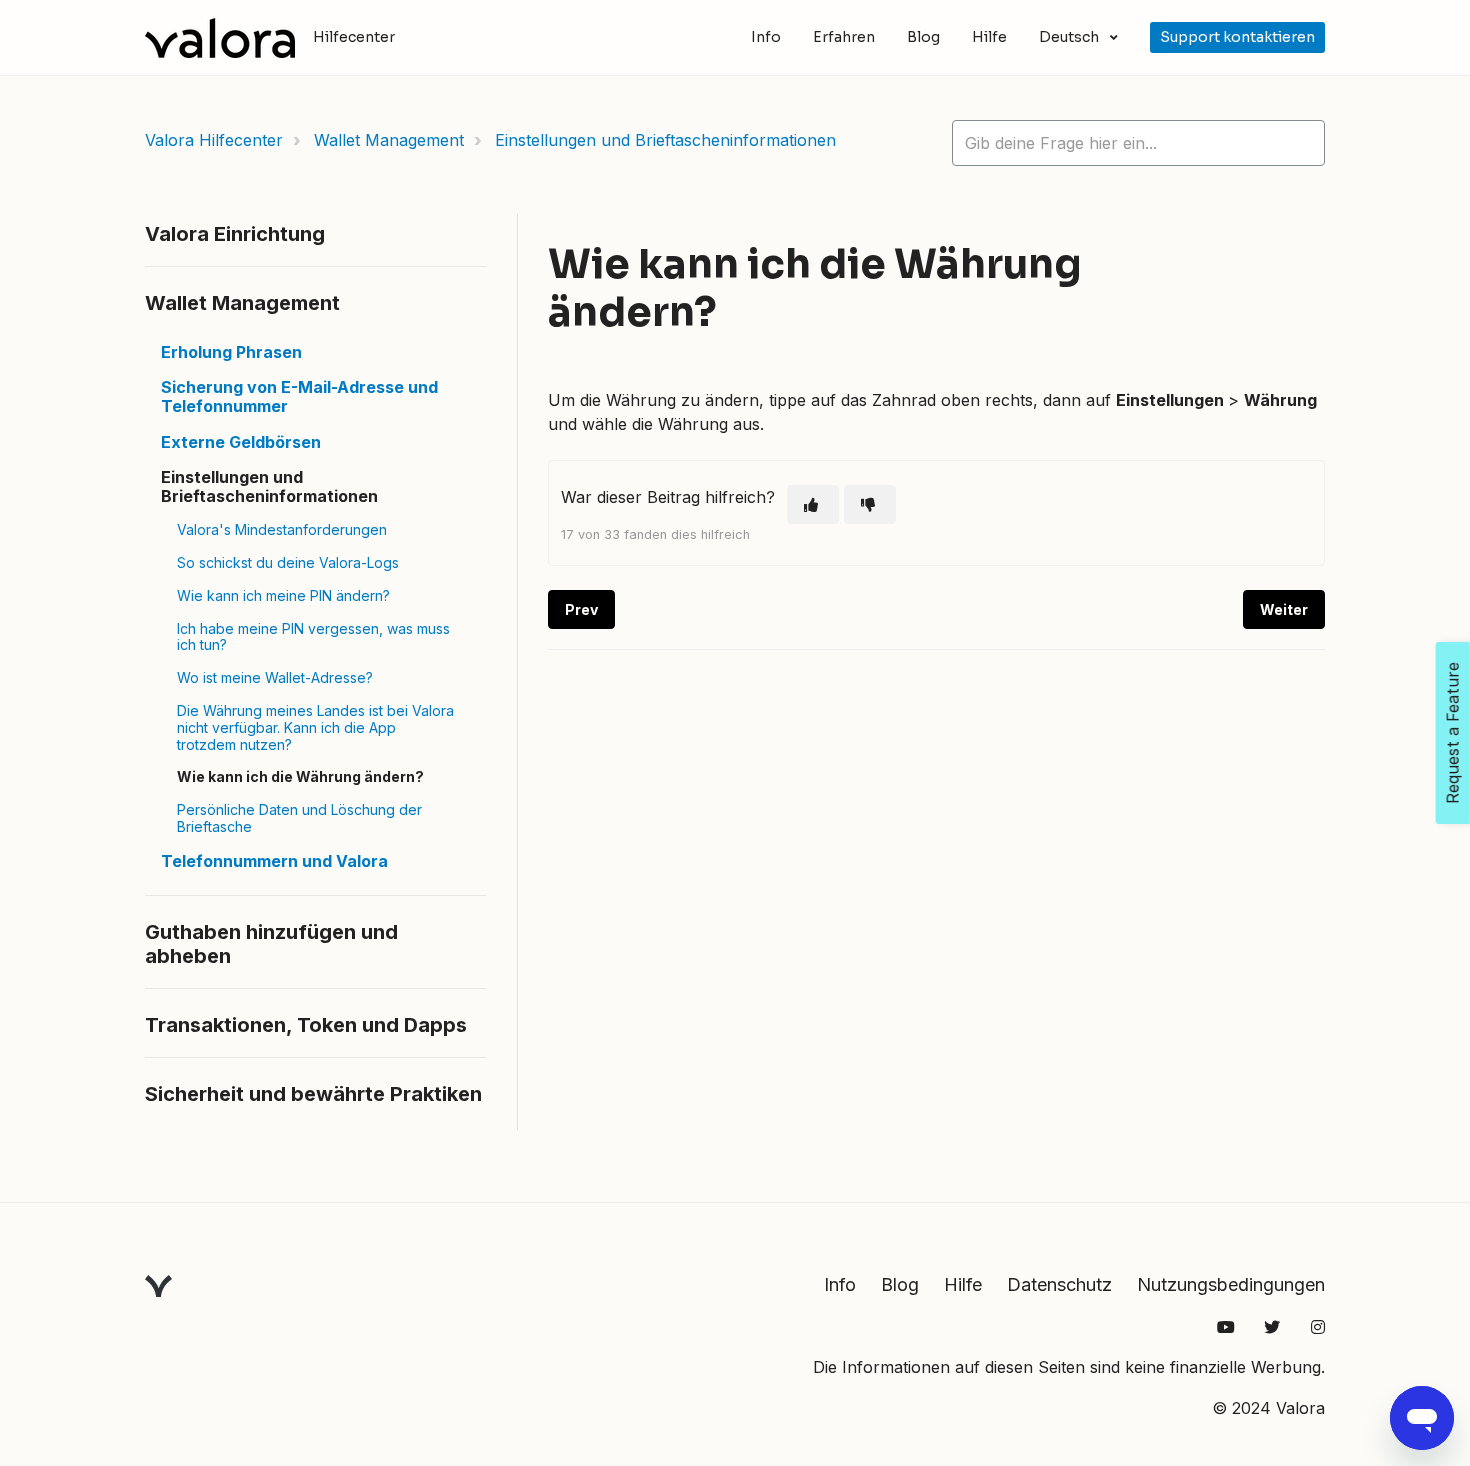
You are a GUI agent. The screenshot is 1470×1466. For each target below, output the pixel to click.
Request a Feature (1453, 733)
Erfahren (844, 37)
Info (766, 37)
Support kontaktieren (1237, 37)
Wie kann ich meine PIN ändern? (283, 595)
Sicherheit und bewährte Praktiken (313, 1094)
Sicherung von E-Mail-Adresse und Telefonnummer (299, 396)
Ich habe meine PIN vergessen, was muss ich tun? (313, 637)
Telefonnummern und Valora (274, 861)
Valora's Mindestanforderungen (282, 529)
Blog (923, 37)
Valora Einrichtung (235, 234)
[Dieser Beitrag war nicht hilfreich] (870, 504)
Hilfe (989, 37)
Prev (581, 609)
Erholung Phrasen (231, 352)
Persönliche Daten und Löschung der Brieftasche (299, 818)
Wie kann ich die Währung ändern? (300, 776)
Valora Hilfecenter (214, 140)
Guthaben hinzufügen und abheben (271, 944)
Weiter (1284, 609)
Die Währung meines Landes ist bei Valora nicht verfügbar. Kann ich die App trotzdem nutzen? (315, 727)
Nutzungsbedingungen (1231, 1284)
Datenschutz (1059, 1284)
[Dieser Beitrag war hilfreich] (813, 504)
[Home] (220, 38)
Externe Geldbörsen (241, 442)
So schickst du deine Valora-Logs (288, 562)
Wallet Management (389, 140)
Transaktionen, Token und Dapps (306, 1025)
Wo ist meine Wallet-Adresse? (275, 677)
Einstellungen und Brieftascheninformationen (665, 140)
